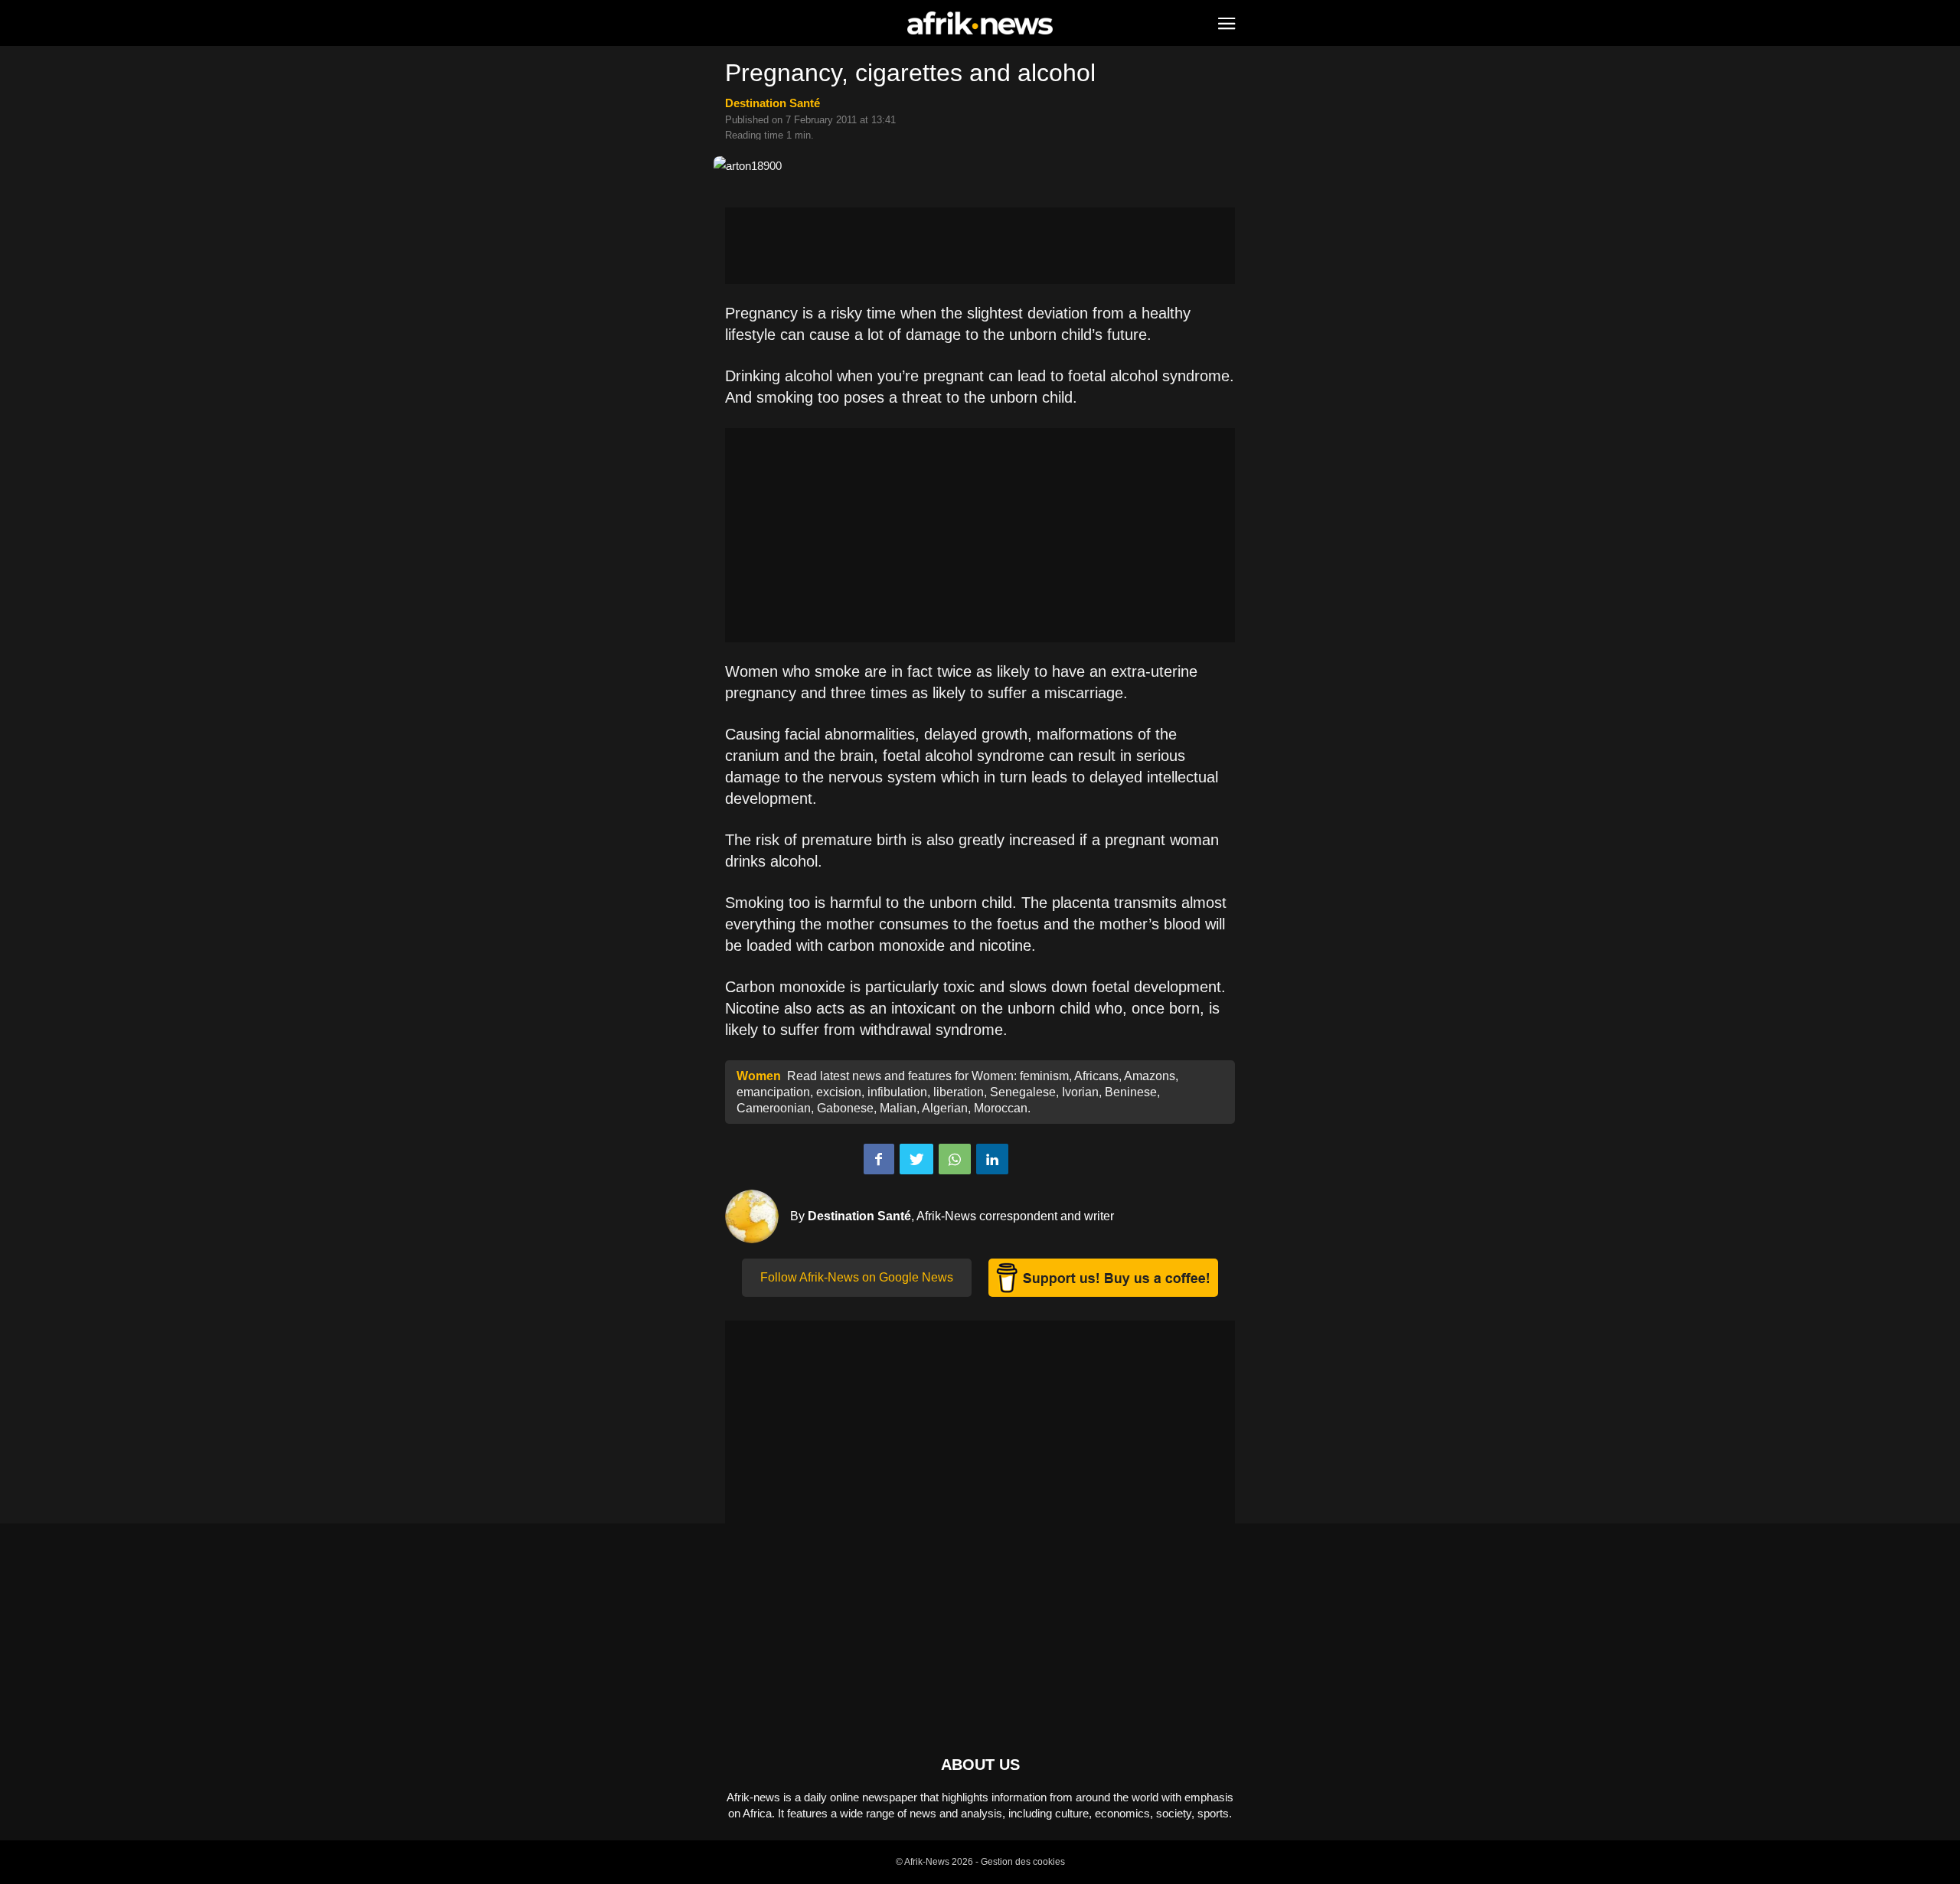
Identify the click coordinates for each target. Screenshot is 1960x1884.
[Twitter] (916, 1159)
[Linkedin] (992, 1159)
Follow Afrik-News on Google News (857, 1277)
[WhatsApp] (955, 1159)
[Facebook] (879, 1159)
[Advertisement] (980, 246)
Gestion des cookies (1023, 1862)
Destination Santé (773, 103)
